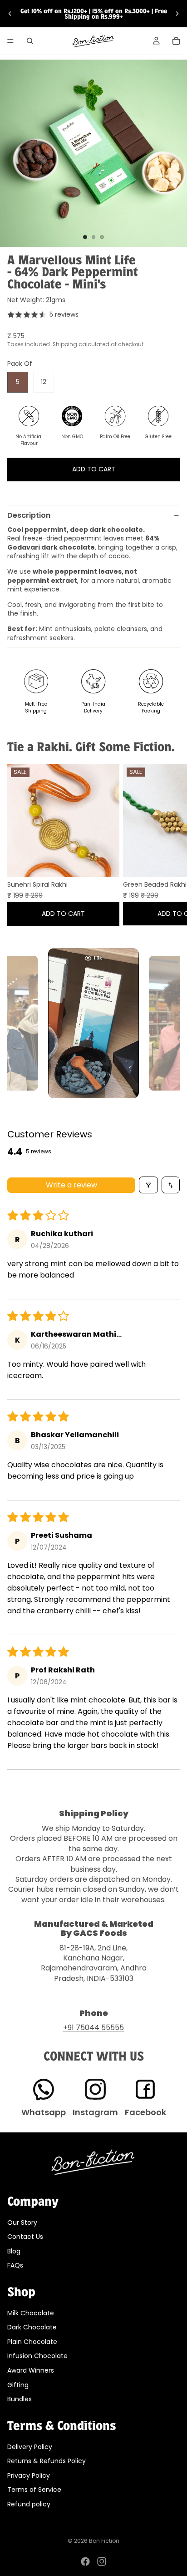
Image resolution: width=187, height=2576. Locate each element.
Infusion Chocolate (37, 2356)
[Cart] (176, 41)
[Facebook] (85, 2561)
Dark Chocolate (32, 2327)
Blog (14, 2251)
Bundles (20, 2399)
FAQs (15, 2265)
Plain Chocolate (32, 2342)
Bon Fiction (104, 2541)
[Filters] (148, 1185)
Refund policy (29, 2504)
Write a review (71, 1185)
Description (29, 515)
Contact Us (25, 2237)
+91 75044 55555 (93, 2028)
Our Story (22, 2222)
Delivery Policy (30, 2446)
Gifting (18, 2384)
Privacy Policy (29, 2475)
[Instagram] (102, 2561)
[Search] (30, 41)
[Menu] (10, 41)
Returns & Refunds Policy (47, 2461)
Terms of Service (34, 2490)
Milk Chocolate (31, 2313)
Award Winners (31, 2370)
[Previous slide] (10, 14)
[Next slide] (177, 14)
